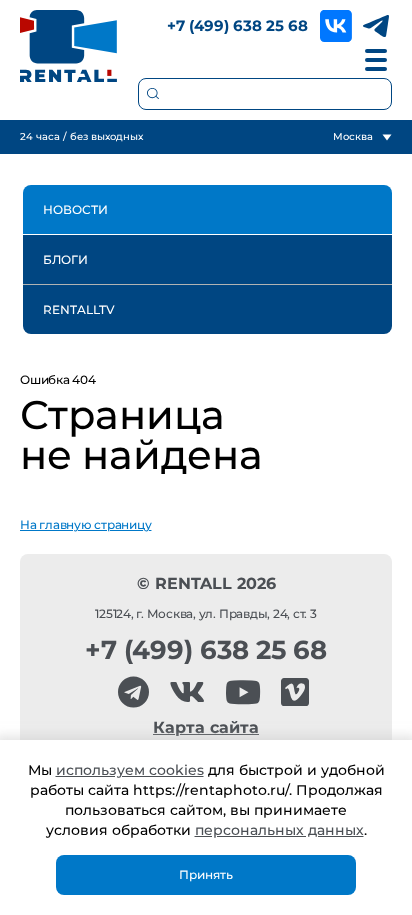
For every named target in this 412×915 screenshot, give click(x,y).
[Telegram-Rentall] (133, 692)
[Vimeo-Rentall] (295, 692)
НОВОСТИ (75, 209)
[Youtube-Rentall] (243, 692)
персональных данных (279, 830)
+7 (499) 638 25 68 (237, 25)
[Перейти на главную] (69, 46)
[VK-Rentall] (187, 692)
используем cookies (130, 770)
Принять (206, 874)
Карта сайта (206, 727)
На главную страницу (85, 524)
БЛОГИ (65, 259)
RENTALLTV (79, 309)
